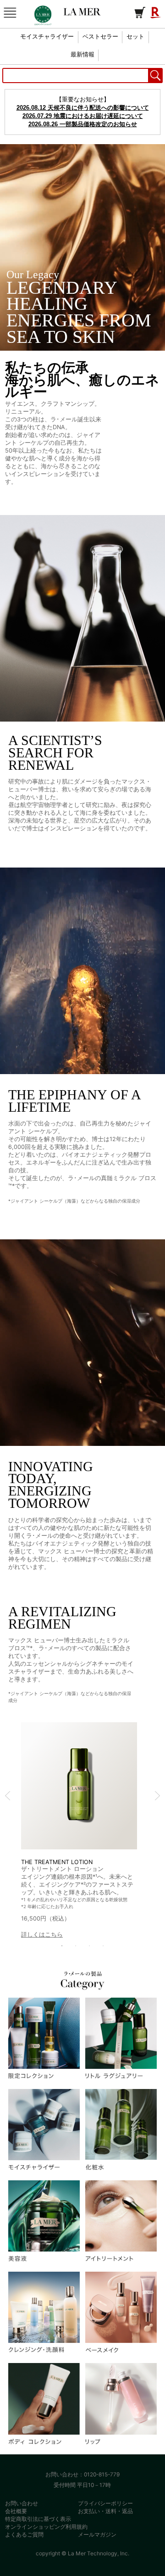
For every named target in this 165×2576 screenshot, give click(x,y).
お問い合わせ (22, 2503)
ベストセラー (100, 37)
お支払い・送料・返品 (105, 2511)
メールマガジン (97, 2534)
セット (135, 37)
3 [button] (89, 1946)
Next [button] (157, 1796)
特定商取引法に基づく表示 (38, 2519)
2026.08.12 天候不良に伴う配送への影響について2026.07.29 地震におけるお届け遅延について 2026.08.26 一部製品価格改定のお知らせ (83, 116)
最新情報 (82, 55)
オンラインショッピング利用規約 (46, 2527)
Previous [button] (8, 1796)
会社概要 (16, 2511)
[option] (79, 1831)
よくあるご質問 (24, 2534)
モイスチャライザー (47, 37)
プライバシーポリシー (105, 2503)
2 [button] (76, 1946)
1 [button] (62, 1946)
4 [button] (103, 1946)
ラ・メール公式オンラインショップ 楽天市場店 (82, 12)
